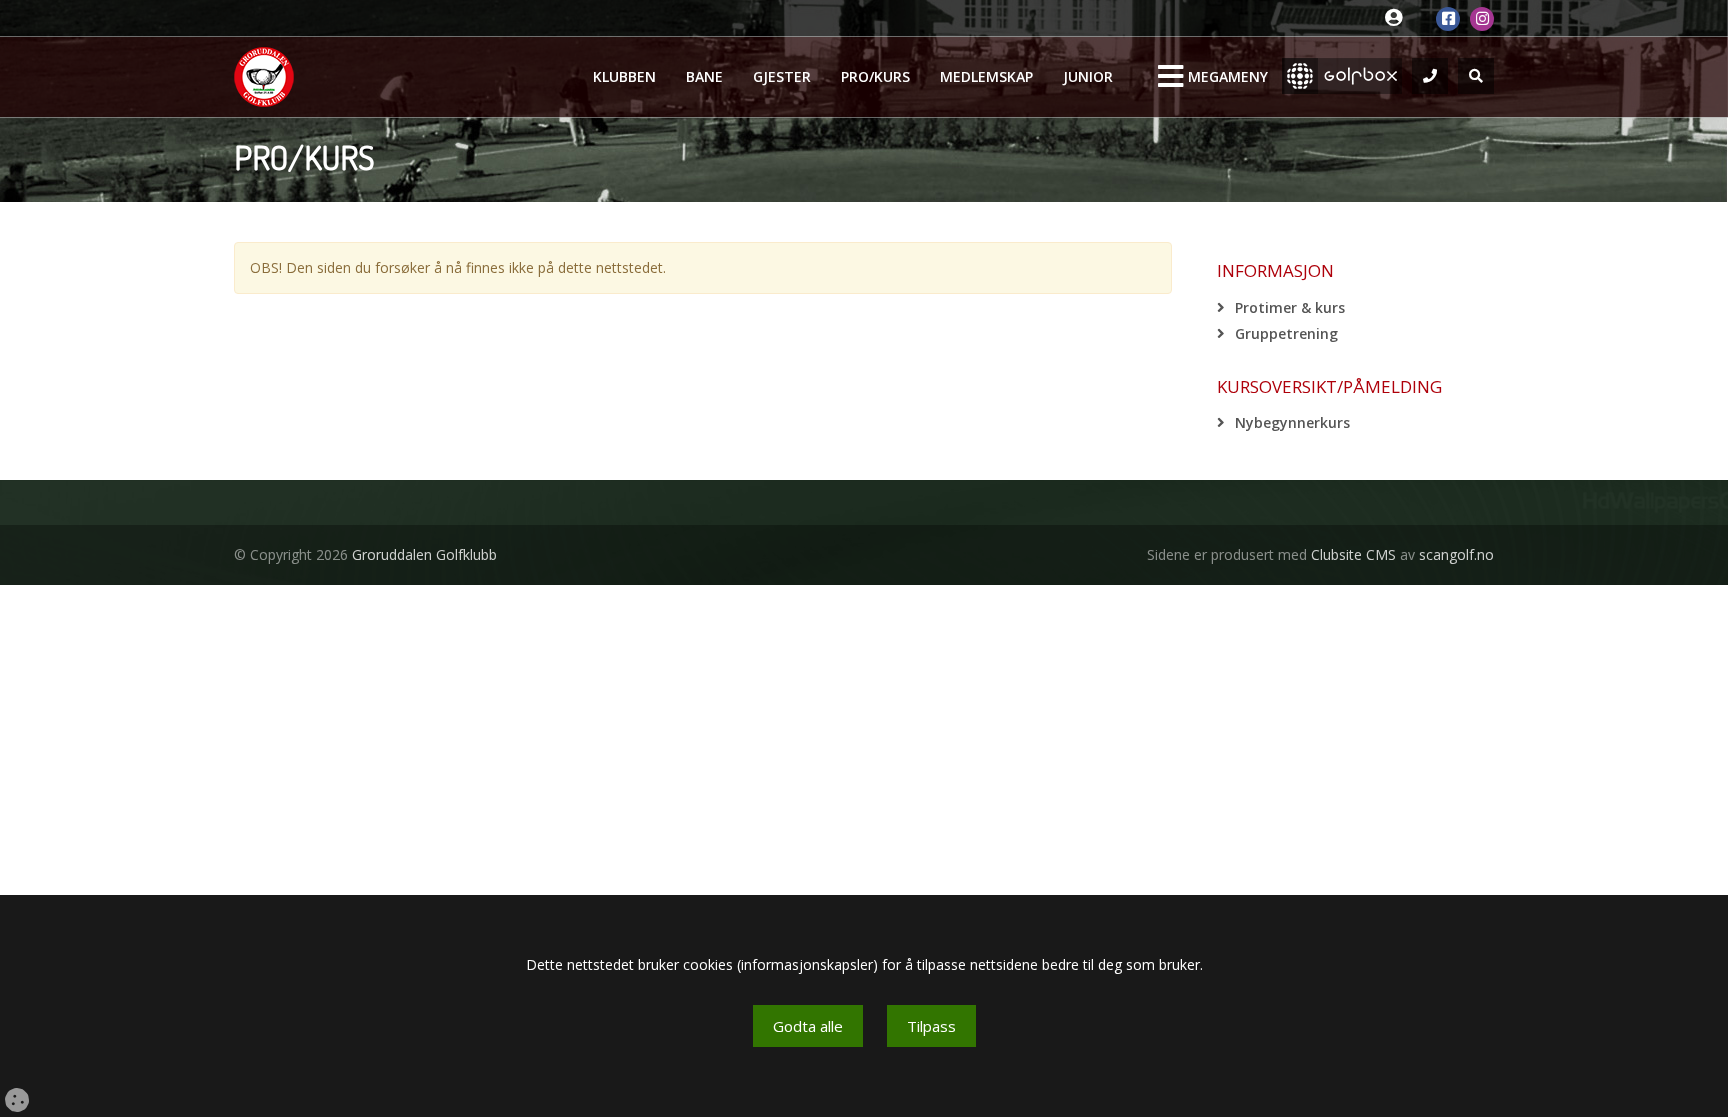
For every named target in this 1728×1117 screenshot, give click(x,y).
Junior (1088, 76)
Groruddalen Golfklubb (424, 554)
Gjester (782, 76)
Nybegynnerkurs (1292, 422)
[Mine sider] (1398, 18)
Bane (704, 76)
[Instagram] (1482, 19)
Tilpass (931, 1026)
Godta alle (808, 1026)
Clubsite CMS (1353, 554)
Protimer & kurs (1290, 307)
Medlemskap (986, 76)
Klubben (624, 76)
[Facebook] (1448, 19)
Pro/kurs (875, 76)
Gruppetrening (1286, 333)
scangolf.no (1456, 554)
